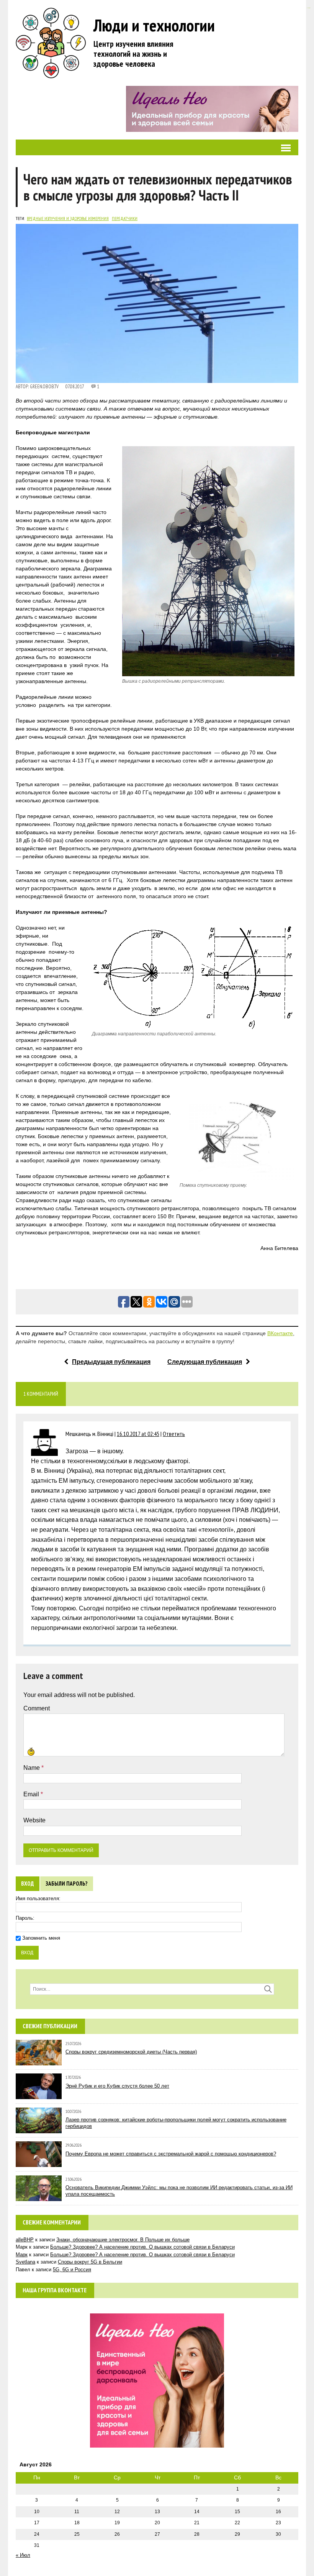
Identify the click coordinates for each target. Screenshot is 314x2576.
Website (34, 1820)
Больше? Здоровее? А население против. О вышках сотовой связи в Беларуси (142, 2247)
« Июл (23, 2555)
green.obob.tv (44, 387)
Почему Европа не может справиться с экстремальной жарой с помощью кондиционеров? (171, 2154)
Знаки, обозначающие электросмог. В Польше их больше (123, 2240)
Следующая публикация (205, 1362)
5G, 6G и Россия (72, 2270)
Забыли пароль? (67, 1884)
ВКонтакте (280, 1333)
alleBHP (25, 2240)
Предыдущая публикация (111, 1362)
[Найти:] (152, 1989)
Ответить (174, 1434)
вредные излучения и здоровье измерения (68, 218)
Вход (28, 1884)
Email (32, 1794)
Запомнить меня (41, 1938)
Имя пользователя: (38, 1898)
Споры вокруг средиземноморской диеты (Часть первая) (131, 2052)
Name (32, 1768)
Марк (22, 2255)
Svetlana (25, 2262)
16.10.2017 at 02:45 (138, 1434)
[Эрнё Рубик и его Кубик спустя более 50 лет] (39, 2095)
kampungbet (308, 8)
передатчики (125, 218)
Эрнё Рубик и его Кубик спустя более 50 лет (117, 2086)
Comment (37, 1708)
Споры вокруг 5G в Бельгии (90, 2262)
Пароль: (25, 1918)
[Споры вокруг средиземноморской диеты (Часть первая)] (39, 2061)
